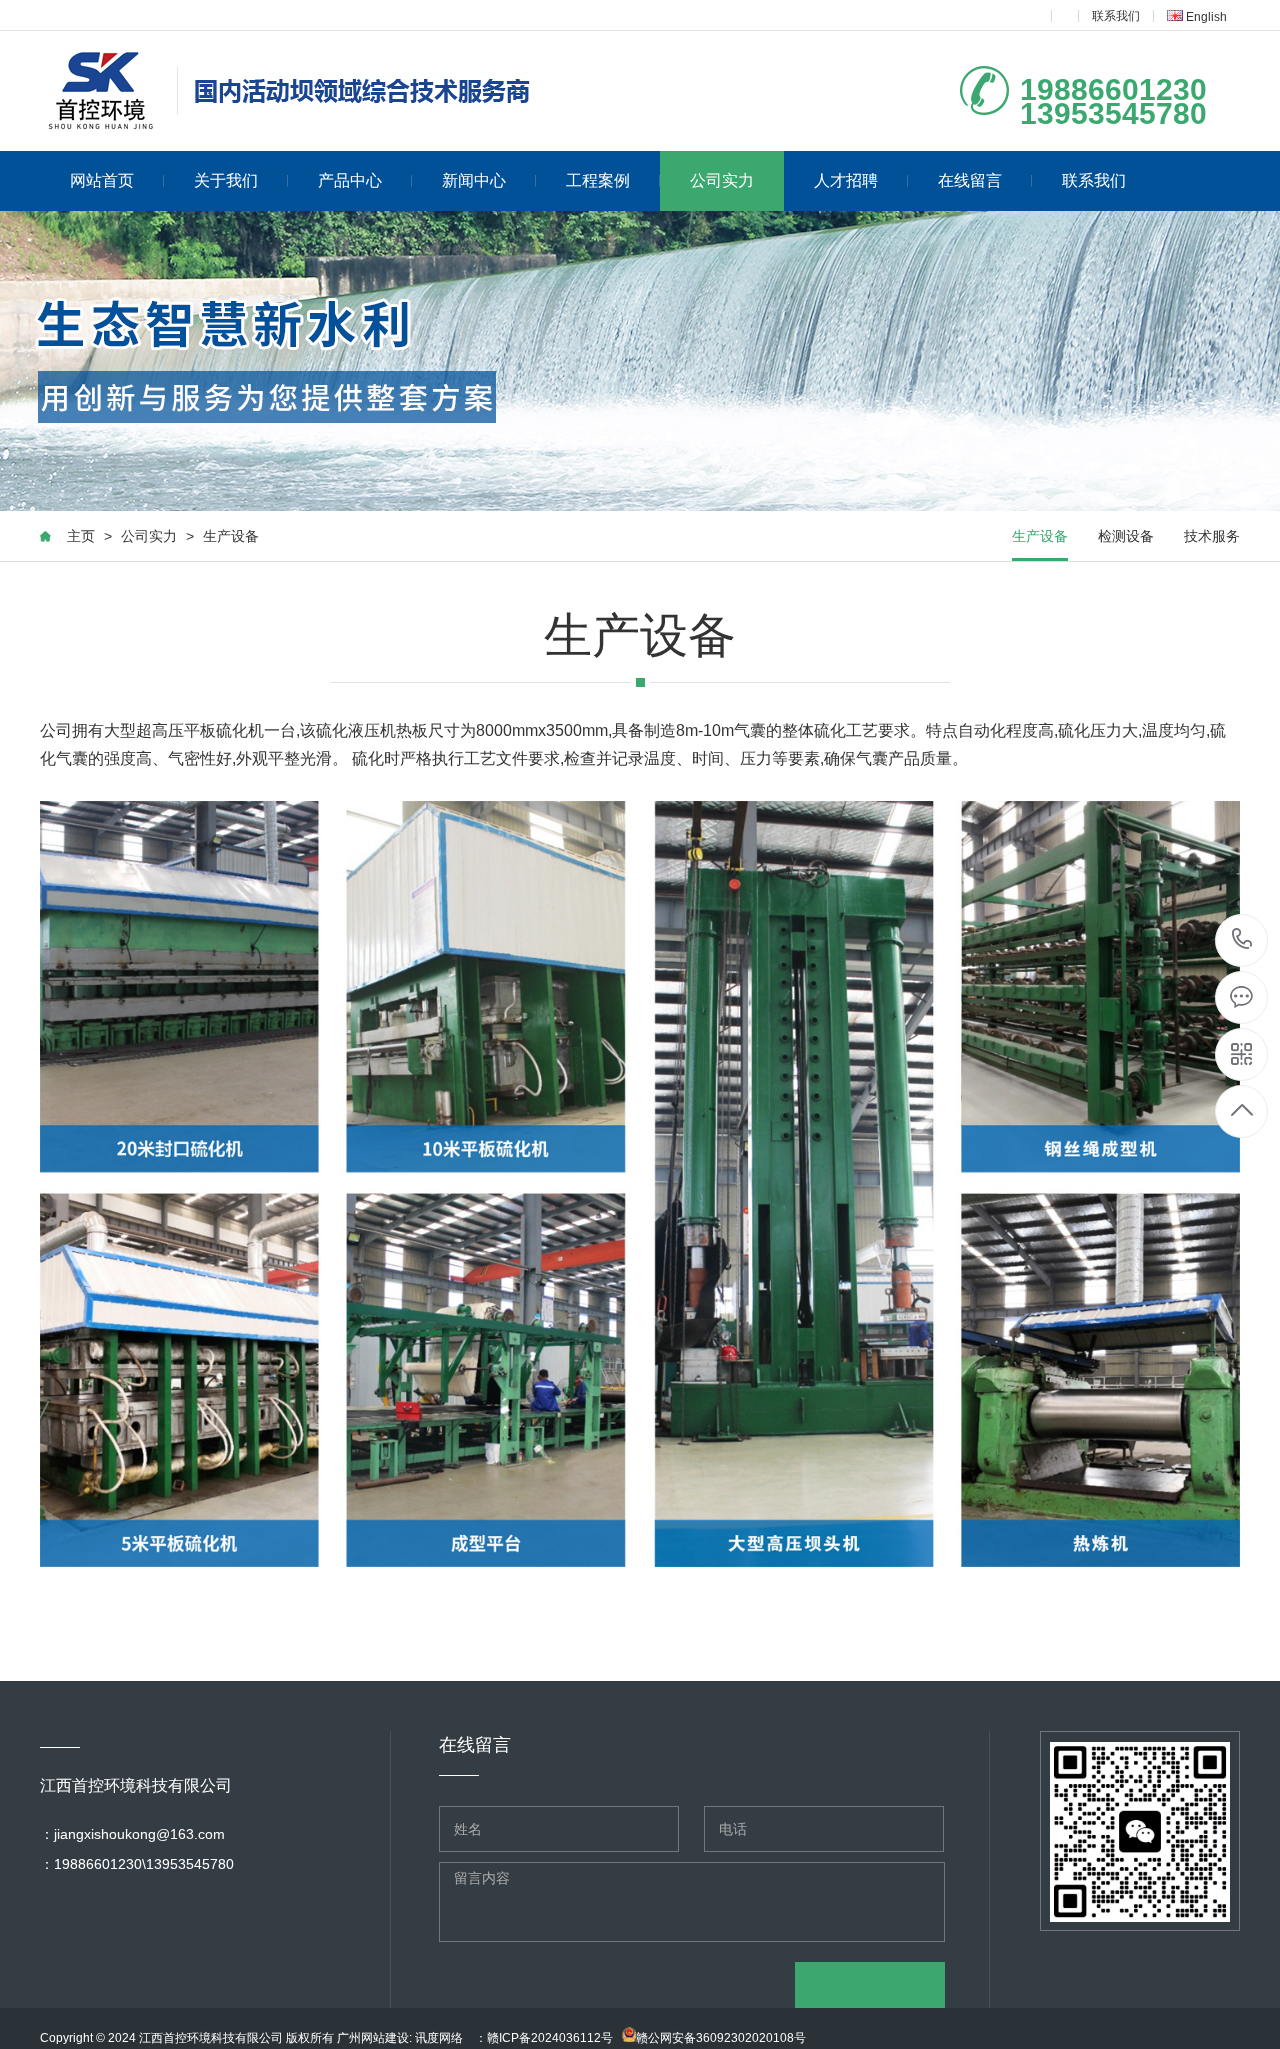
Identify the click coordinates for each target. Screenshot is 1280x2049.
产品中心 (350, 180)
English (1205, 17)
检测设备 (1126, 536)
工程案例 (598, 180)
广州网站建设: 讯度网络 (400, 2038)
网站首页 (102, 180)
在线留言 (970, 180)
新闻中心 (474, 180)
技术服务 (1212, 536)
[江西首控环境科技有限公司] (297, 91)
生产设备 (231, 536)
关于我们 (226, 180)
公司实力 (722, 180)
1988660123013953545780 (1242, 940)
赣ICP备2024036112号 (550, 2038)
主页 (81, 536)
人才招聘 (846, 180)
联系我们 (1116, 16)
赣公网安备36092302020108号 (721, 2038)
